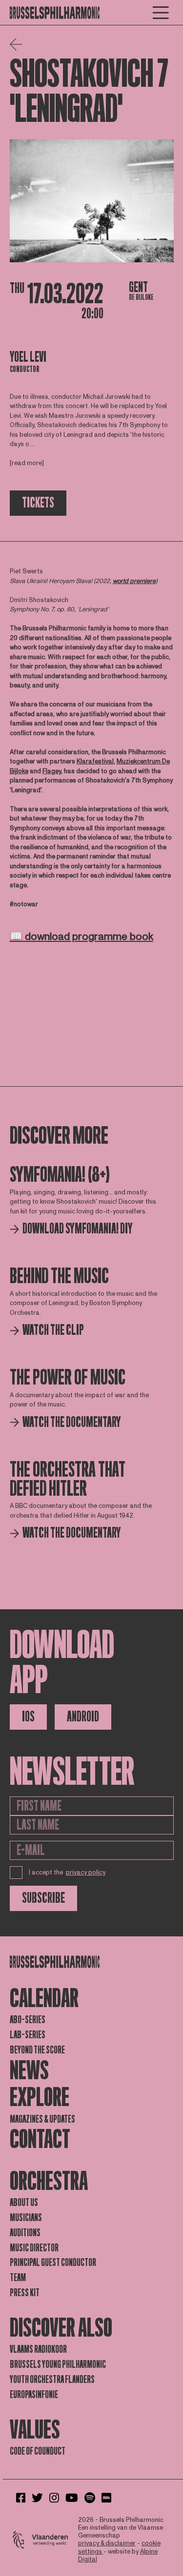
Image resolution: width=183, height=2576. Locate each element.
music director (34, 2248)
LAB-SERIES (28, 2035)
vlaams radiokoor (38, 2349)
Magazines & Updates (42, 2119)
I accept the (67, 1873)
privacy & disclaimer (107, 2543)
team (18, 2278)
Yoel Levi (28, 357)
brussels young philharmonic (58, 2364)
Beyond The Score (37, 2050)
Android (83, 1717)
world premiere (134, 581)
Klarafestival (95, 761)
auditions (25, 2233)
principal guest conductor (53, 2263)
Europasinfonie (34, 2395)
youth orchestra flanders (52, 2380)
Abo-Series (28, 2020)
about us (24, 2203)
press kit (25, 2293)
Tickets (38, 503)
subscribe (43, 1898)
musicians (26, 2218)
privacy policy (86, 1873)
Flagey (52, 771)
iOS (28, 1717)
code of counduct (38, 2451)
